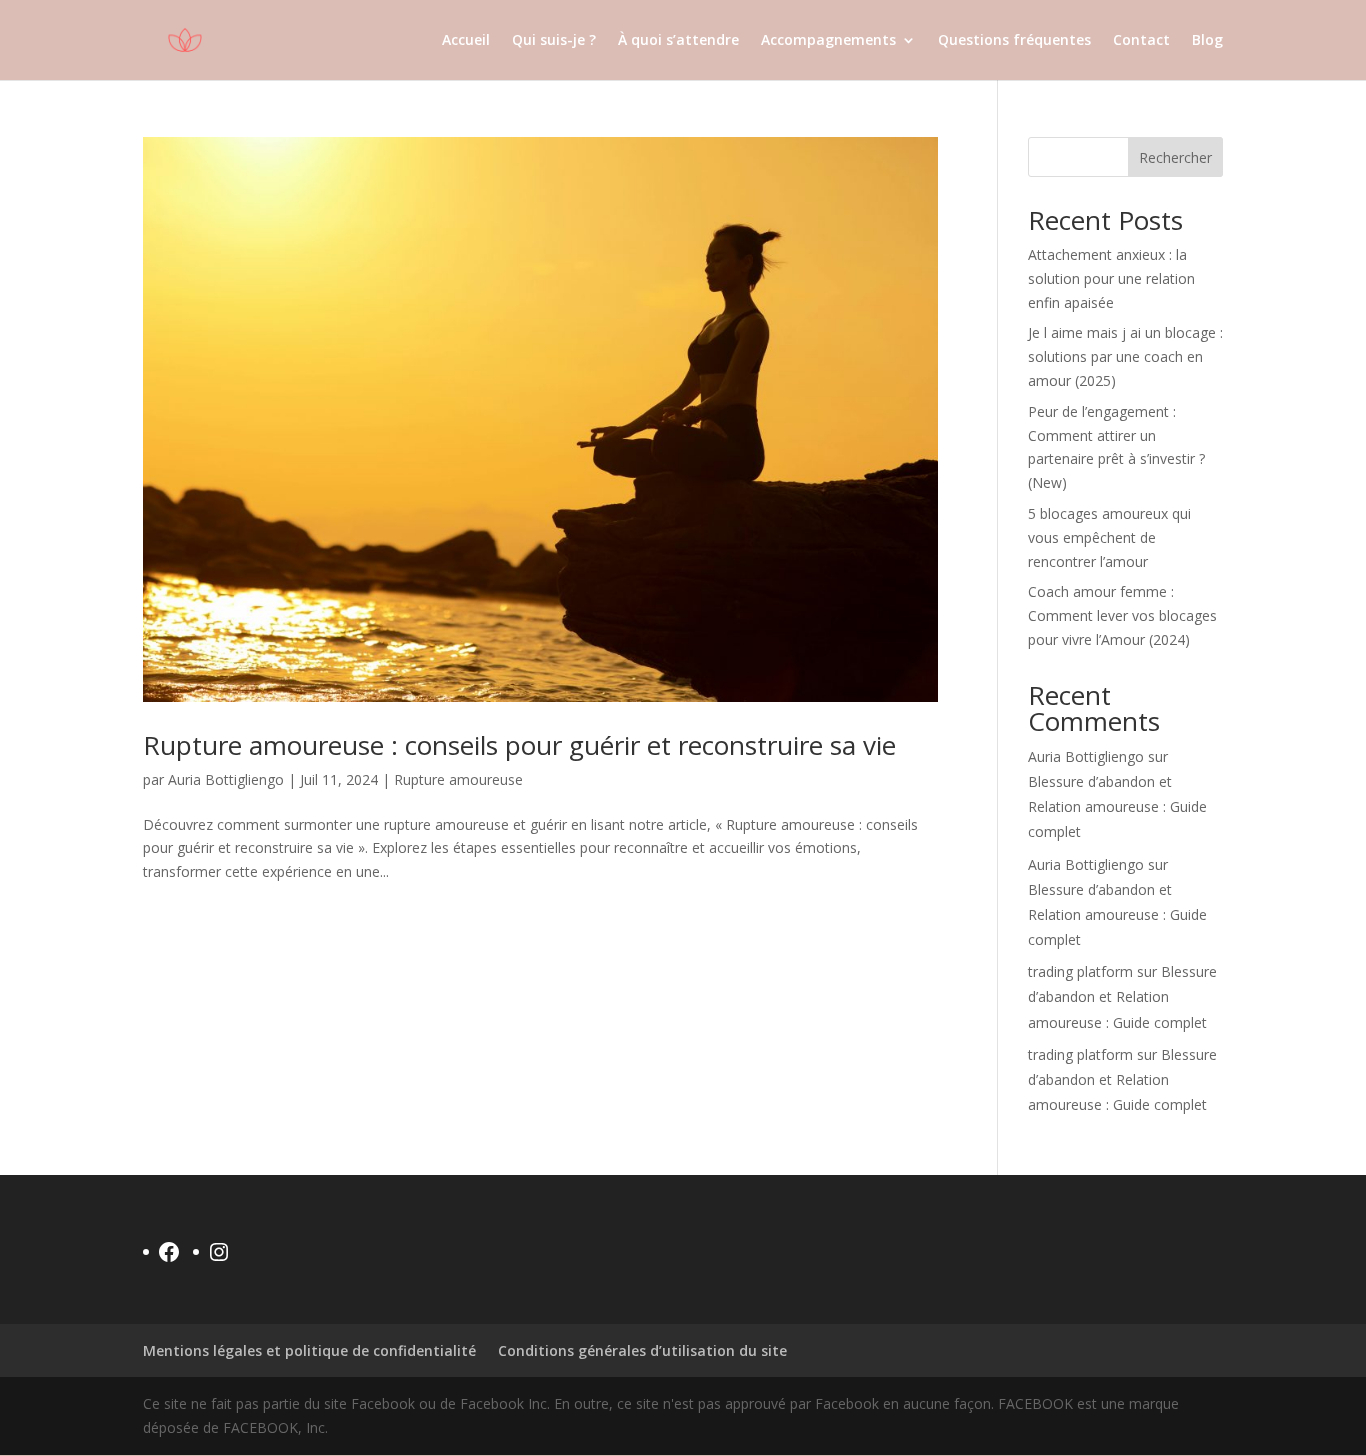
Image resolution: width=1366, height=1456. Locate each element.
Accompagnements (828, 41)
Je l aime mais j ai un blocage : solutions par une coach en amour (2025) (1125, 356)
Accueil (466, 41)
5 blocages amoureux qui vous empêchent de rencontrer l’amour (1109, 537)
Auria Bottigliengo (226, 779)
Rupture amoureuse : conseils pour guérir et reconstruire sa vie (519, 745)
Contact (1141, 41)
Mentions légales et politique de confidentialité (309, 1350)
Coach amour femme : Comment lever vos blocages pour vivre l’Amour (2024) (1122, 615)
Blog (1207, 41)
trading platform (1080, 971)
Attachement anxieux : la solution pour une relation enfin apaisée (1111, 278)
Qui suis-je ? (554, 41)
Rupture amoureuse (458, 779)
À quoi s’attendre (678, 41)
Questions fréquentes (1014, 41)
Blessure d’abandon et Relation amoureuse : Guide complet (1117, 806)
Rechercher (1175, 157)
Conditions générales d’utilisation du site (642, 1350)
